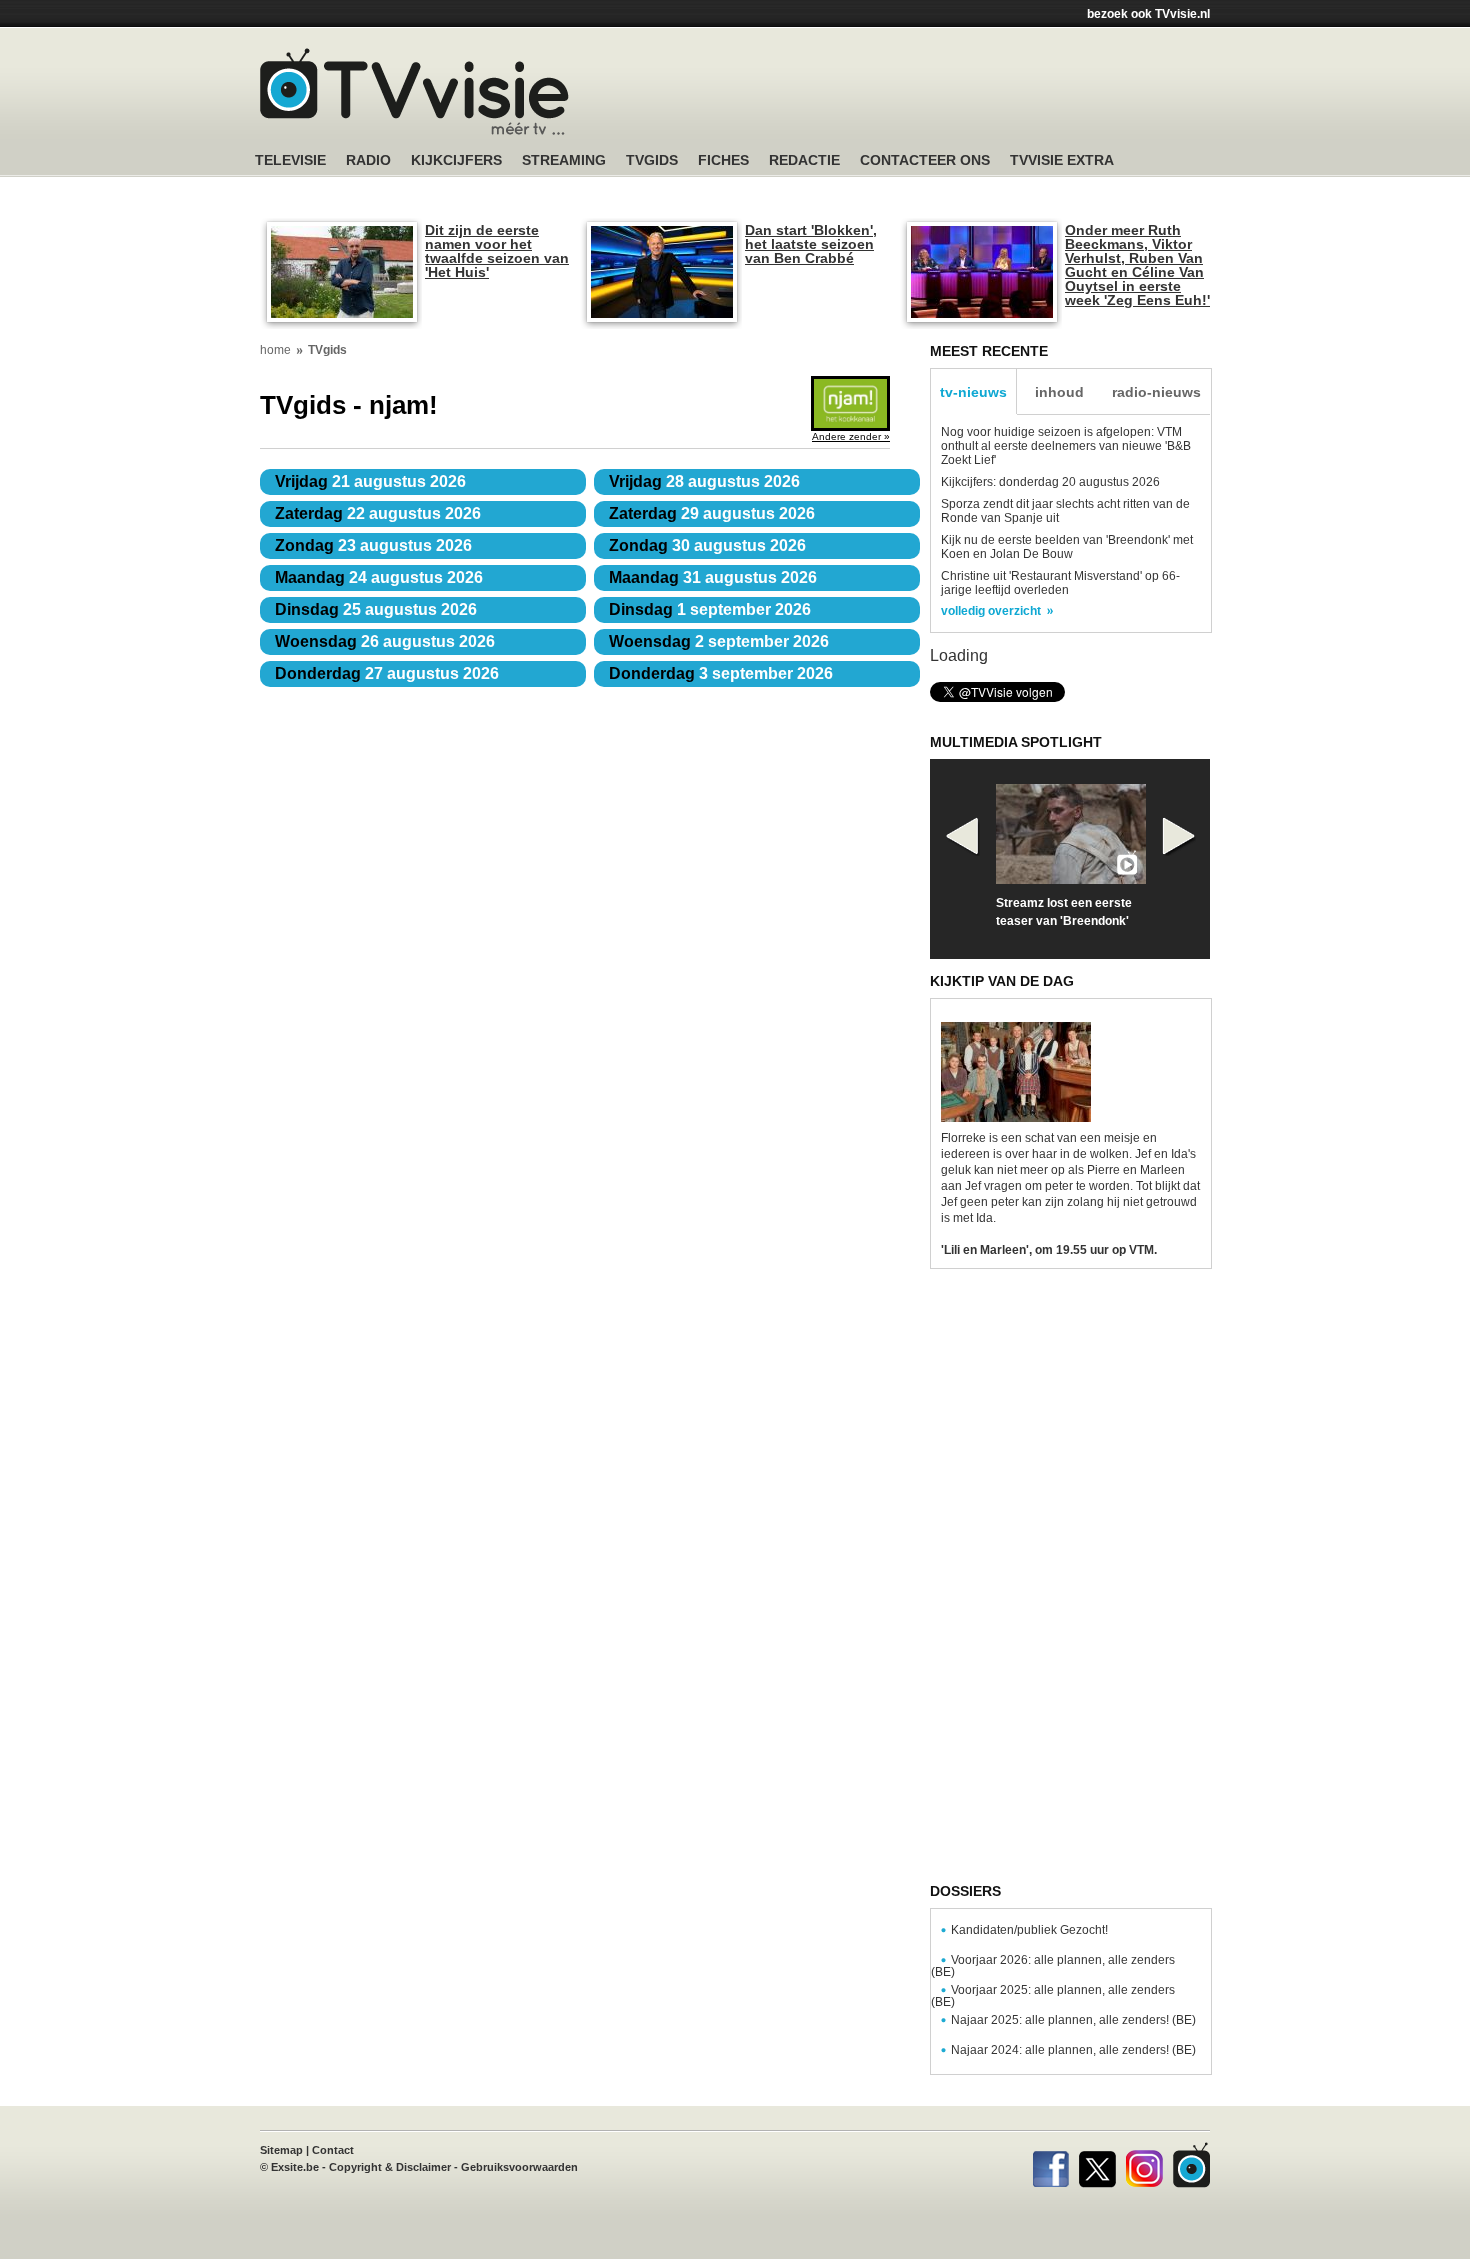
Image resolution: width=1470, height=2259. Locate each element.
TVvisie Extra (1062, 160)
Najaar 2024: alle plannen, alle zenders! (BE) (1073, 2050)
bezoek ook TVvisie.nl (1148, 14)
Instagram (1144, 2165)
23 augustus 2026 (373, 545)
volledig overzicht (991, 611)
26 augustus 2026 (385, 641)
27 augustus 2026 (387, 673)
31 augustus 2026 (713, 577)
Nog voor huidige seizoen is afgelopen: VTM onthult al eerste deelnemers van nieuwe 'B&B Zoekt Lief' (1066, 446)
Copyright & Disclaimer (390, 2167)
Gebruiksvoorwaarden (519, 2167)
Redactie (804, 160)
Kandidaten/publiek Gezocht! (1029, 1930)
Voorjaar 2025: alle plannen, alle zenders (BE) (1053, 1996)
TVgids (652, 160)
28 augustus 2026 (704, 481)
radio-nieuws (1156, 392)
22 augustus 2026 (378, 513)
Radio (368, 160)
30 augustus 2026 (707, 545)
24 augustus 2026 (379, 577)
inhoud (1059, 392)
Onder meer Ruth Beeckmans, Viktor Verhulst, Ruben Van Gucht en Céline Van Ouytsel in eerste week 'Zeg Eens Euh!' (1137, 265)
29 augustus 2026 (712, 513)
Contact (333, 2150)
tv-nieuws (973, 392)
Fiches (723, 160)
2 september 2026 (719, 641)
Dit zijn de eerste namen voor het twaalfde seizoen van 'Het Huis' (497, 251)
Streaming (564, 160)
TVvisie (1191, 2165)
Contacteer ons (925, 160)
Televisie (290, 160)
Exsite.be (295, 2167)
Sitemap (281, 2150)
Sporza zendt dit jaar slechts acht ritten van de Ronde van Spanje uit (1065, 511)
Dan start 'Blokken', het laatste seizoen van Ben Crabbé (811, 244)
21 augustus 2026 (370, 481)
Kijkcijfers (456, 160)
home (275, 350)
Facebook (1050, 2165)
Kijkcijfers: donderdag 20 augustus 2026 (1050, 482)
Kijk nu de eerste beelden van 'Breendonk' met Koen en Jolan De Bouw (1067, 547)
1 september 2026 (710, 609)
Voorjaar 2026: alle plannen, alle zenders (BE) (1053, 1966)
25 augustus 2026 (376, 609)
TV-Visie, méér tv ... (414, 91)
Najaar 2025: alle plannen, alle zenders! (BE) (1073, 2020)
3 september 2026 (721, 673)
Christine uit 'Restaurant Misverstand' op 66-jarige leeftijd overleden (1060, 583)
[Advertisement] (925, 95)
